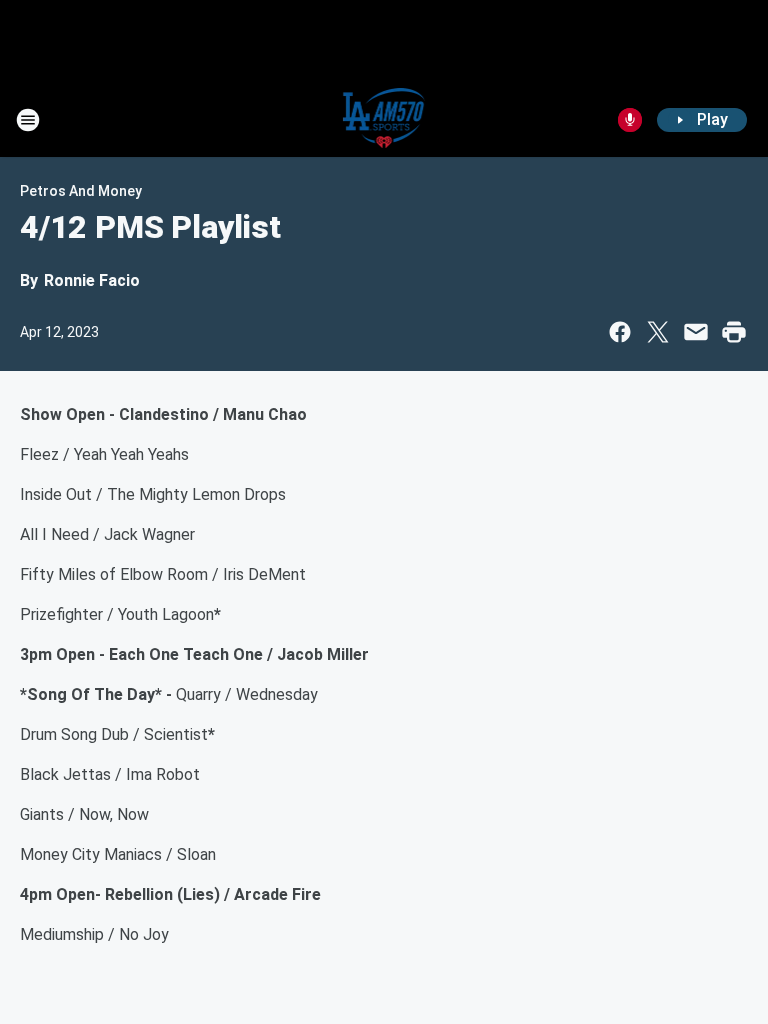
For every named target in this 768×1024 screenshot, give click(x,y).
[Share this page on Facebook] (620, 332)
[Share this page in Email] (696, 332)
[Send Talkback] (630, 120)
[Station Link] (384, 120)
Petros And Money (81, 191)
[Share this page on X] (658, 332)
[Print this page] (734, 332)
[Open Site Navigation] (28, 120)
